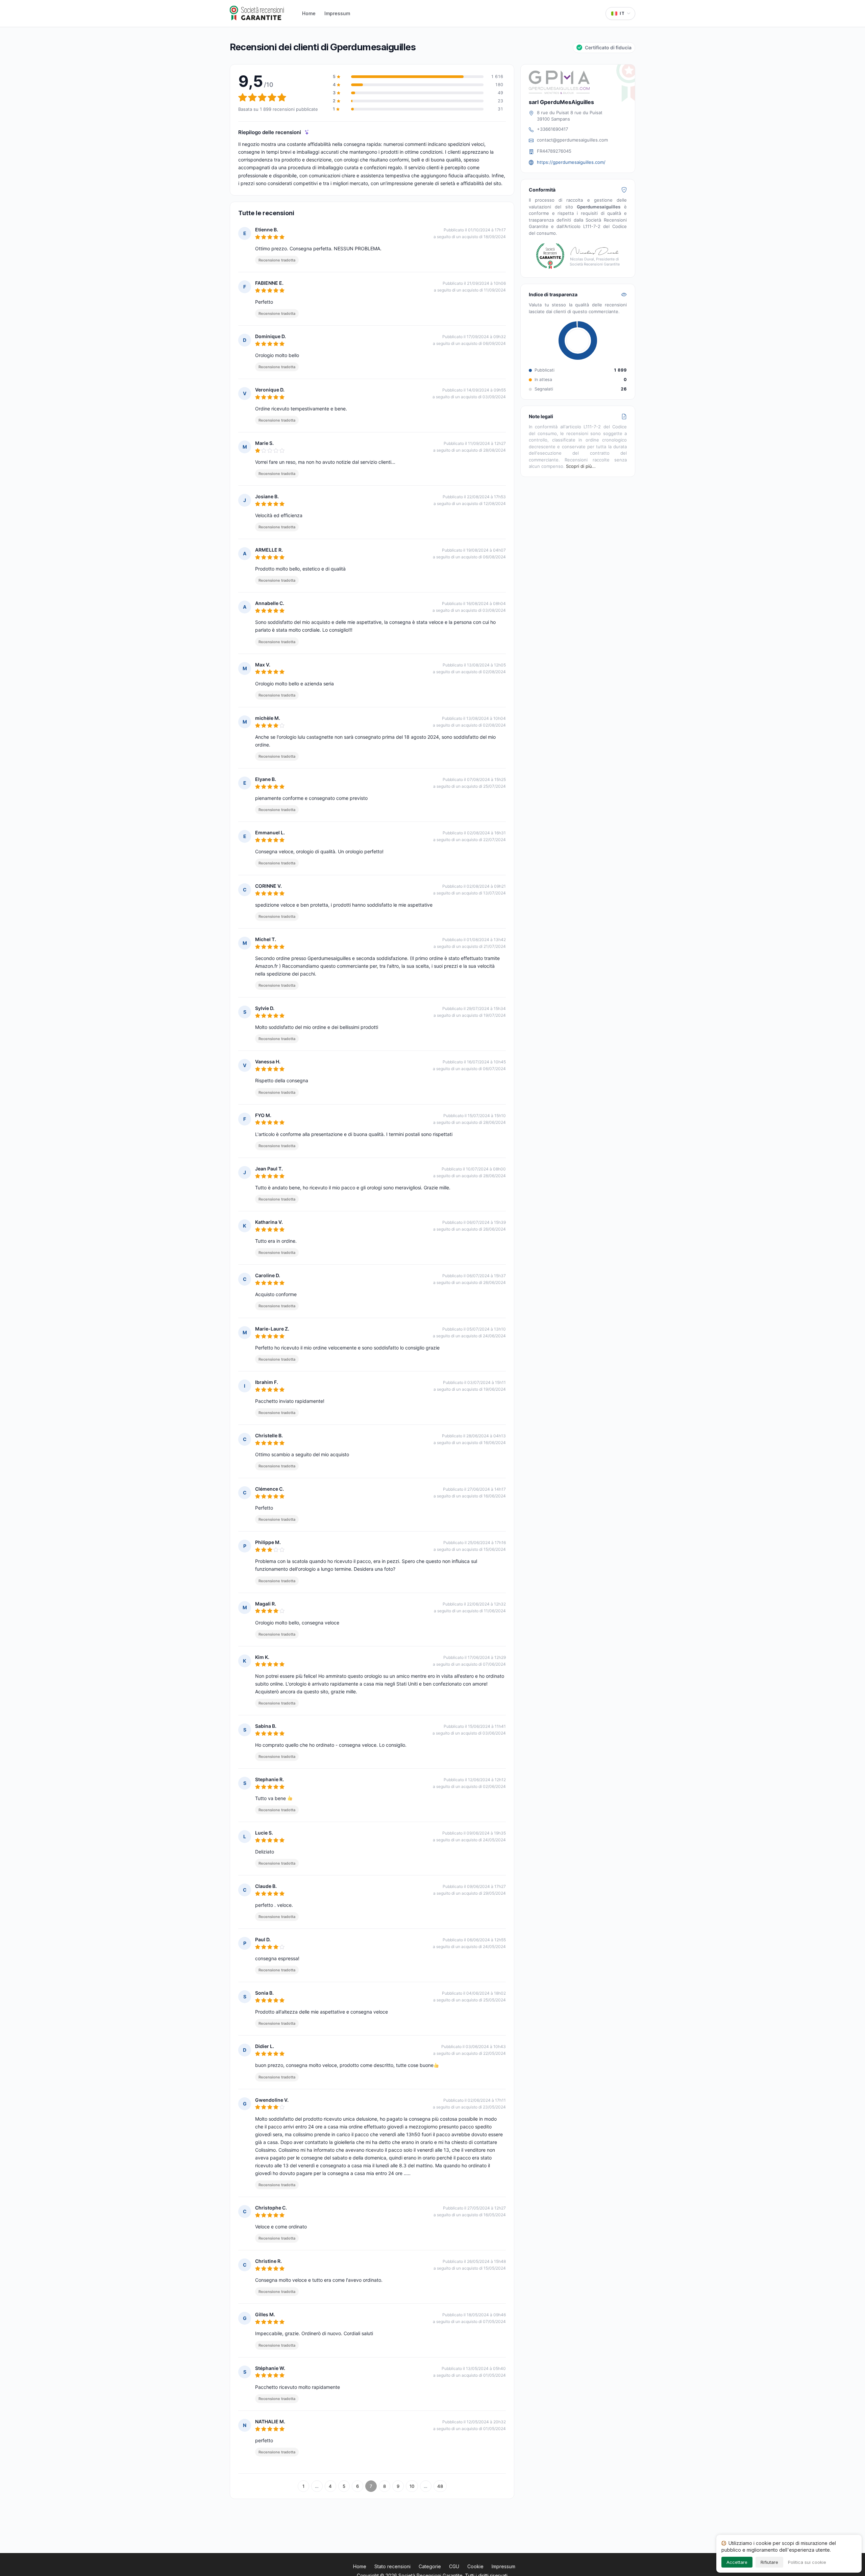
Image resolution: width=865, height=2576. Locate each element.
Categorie (430, 2566)
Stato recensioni (392, 2566)
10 (412, 2486)
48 (440, 2486)
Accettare (737, 2562)
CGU (454, 2566)
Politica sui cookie (807, 2562)
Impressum (337, 13)
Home (309, 13)
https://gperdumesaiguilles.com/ (571, 162)
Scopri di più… (581, 466)
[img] (307, 132)
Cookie (475, 2566)
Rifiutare (769, 2562)
